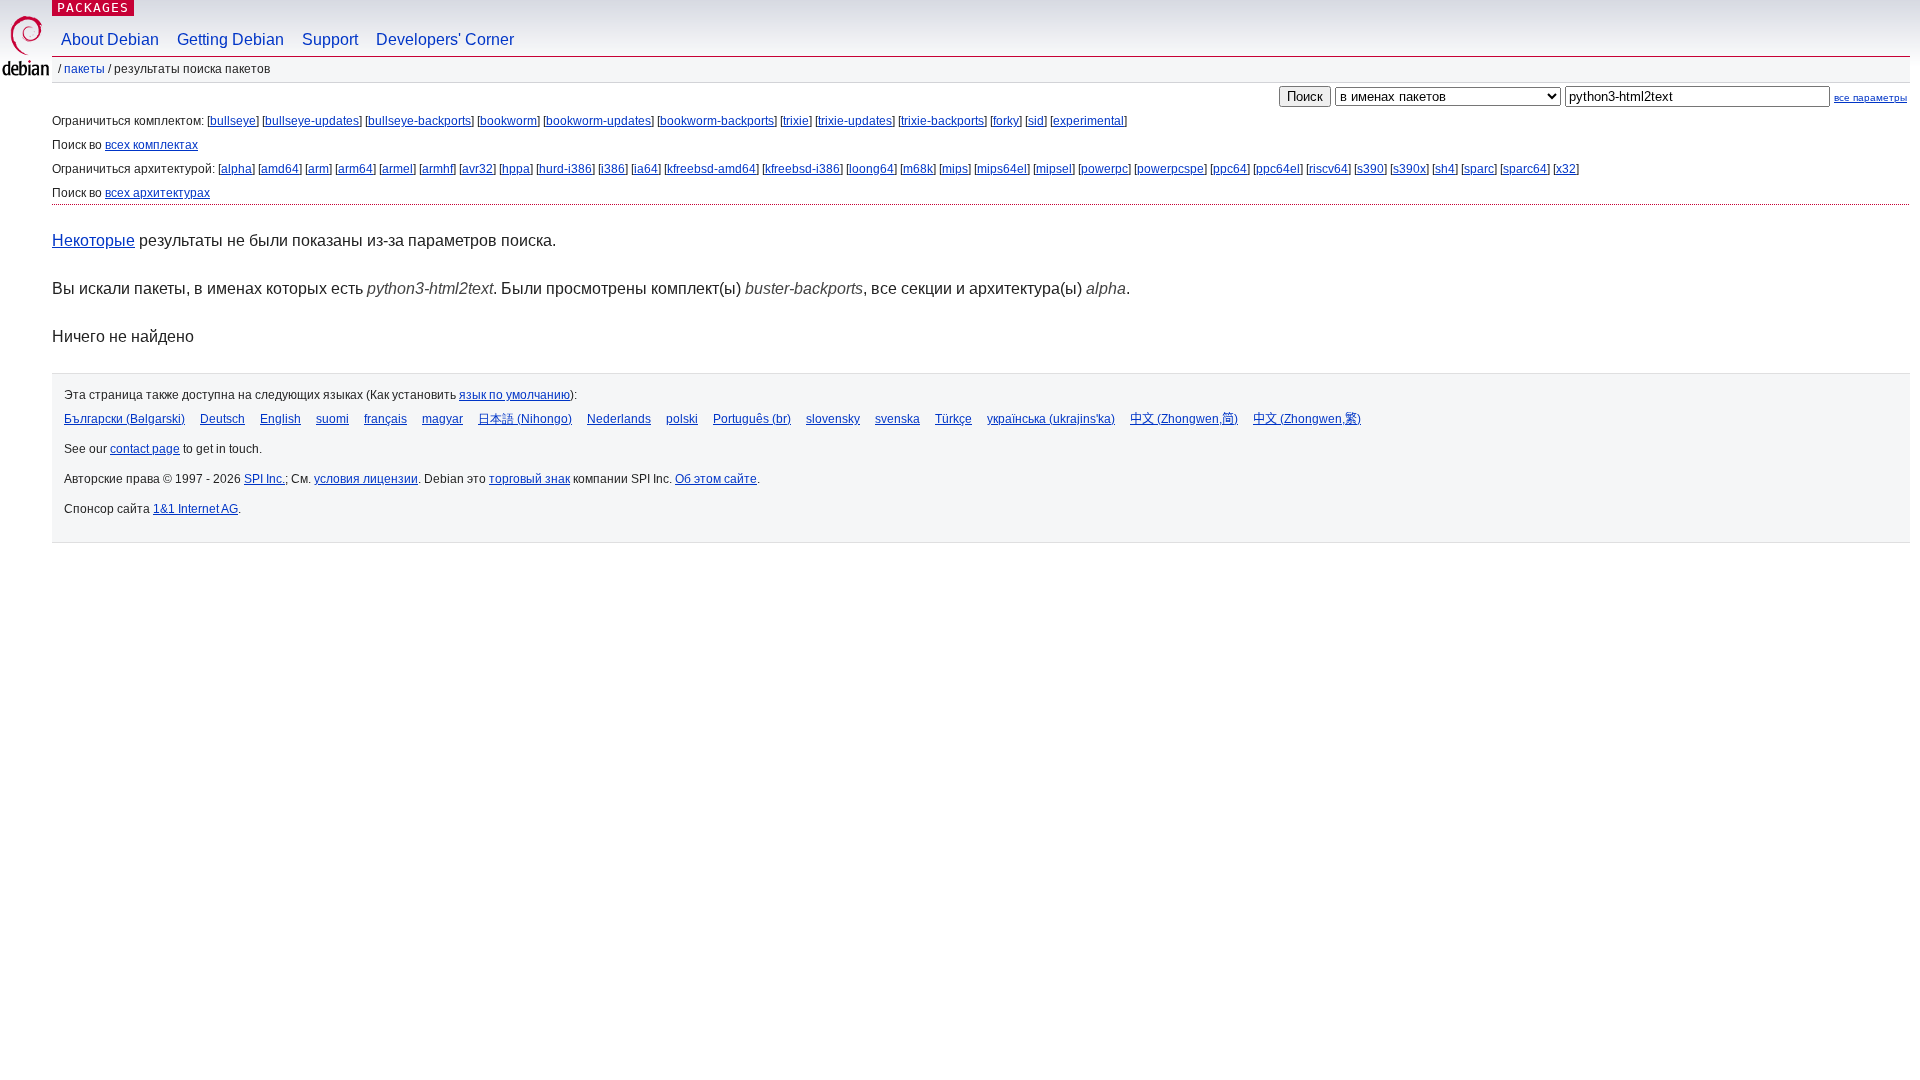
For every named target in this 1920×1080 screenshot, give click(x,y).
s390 (1370, 169)
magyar (442, 419)
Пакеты (84, 69)
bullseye (233, 121)
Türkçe (953, 419)
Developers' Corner (445, 39)
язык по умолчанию (514, 395)
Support (330, 39)
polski (682, 419)
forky (1006, 121)
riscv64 (1328, 169)
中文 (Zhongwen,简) (1184, 419)
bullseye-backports (419, 121)
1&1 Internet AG (195, 509)
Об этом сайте (716, 479)
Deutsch (222, 419)
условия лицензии (366, 479)
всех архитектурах (157, 193)
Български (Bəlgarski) (124, 419)
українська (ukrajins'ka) (1051, 419)
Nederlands (619, 419)
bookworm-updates (598, 121)
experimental (1088, 121)
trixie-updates (855, 121)
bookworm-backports (717, 121)
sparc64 (1525, 169)
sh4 (1445, 169)
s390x (1409, 169)
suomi (332, 419)
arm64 (355, 169)
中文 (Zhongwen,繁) (1307, 419)
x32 (1566, 169)
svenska (897, 419)
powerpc (1104, 169)
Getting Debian (230, 39)
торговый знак (529, 479)
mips (955, 169)
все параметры (1870, 97)
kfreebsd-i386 (802, 169)
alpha (236, 169)
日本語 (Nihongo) (525, 419)
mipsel (1054, 169)
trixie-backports (942, 121)
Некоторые (93, 240)
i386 (613, 169)
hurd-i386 (565, 169)
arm (318, 169)
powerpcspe (1170, 169)
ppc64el (1278, 169)
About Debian (110, 39)
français (385, 419)
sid (1036, 121)
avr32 (477, 169)
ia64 (646, 169)
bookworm (508, 121)
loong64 (871, 169)
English (280, 419)
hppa (516, 169)
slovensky (833, 419)
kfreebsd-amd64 (711, 169)
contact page (145, 449)
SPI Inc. (264, 479)
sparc (1479, 169)
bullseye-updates (312, 121)
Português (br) (752, 419)
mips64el (1002, 169)
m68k (918, 169)
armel (397, 169)
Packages (93, 7)
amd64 (280, 169)
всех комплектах (151, 145)
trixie (796, 121)
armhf (437, 169)
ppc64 (1230, 169)
